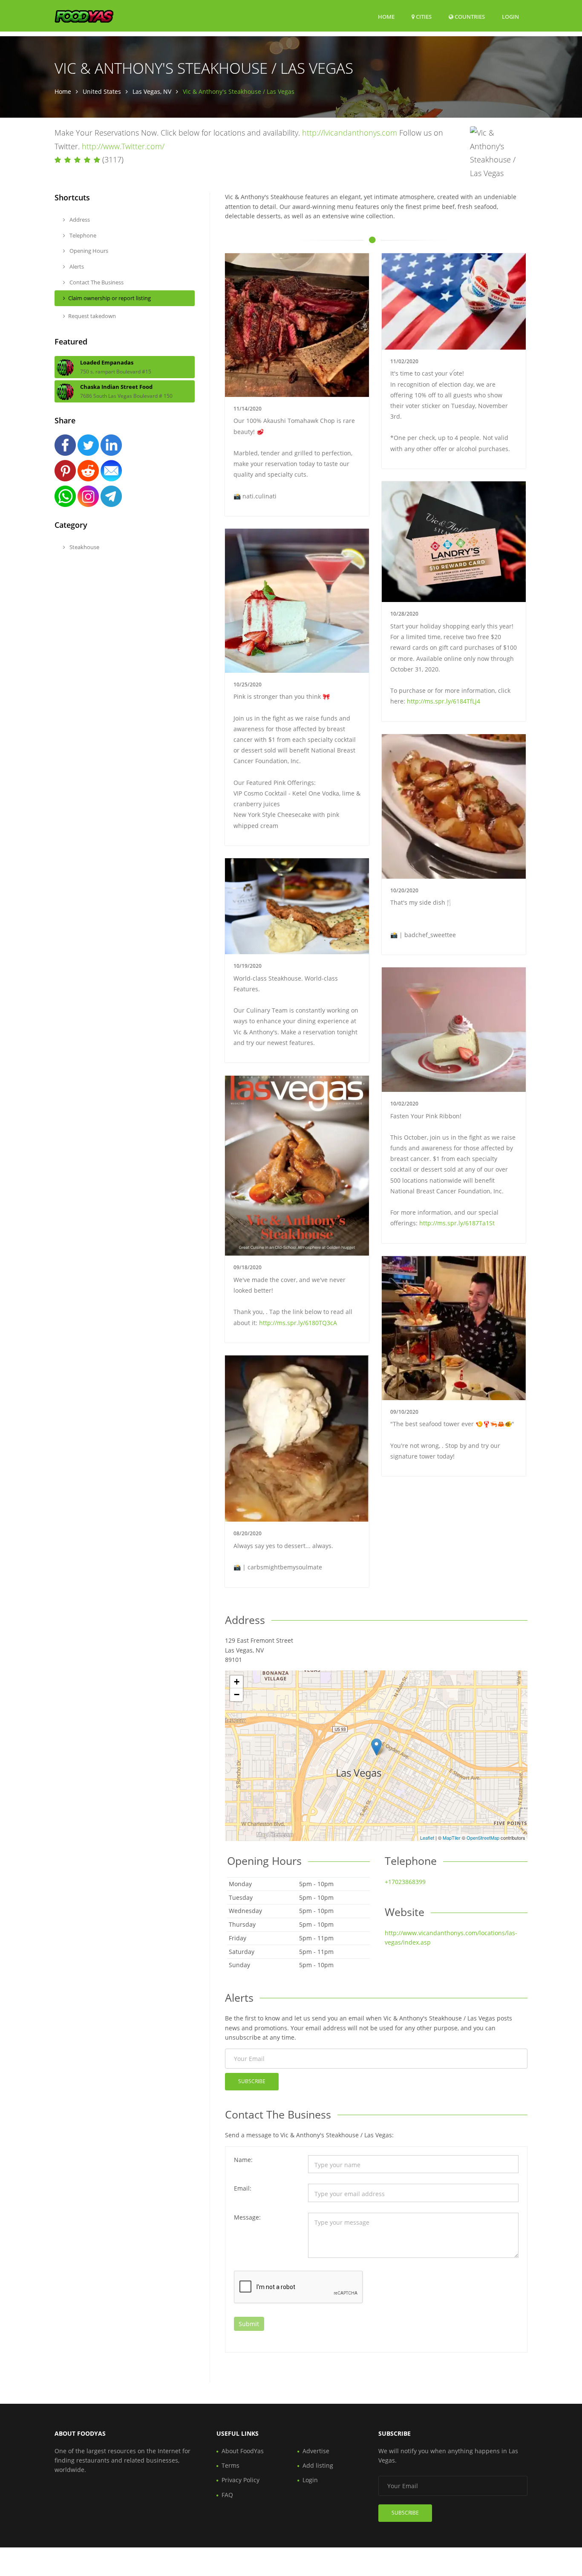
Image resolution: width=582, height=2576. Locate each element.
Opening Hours (88, 251)
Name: (243, 2160)
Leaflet (427, 1838)
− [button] (237, 1695)
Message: (247, 2217)
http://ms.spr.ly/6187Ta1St (457, 1223)
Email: (243, 2188)
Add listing (318, 2465)
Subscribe (252, 2081)
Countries (469, 16)
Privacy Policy (241, 2480)
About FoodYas (243, 2451)
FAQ (227, 2495)
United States (102, 91)
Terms (230, 2465)
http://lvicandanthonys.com (350, 133)
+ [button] (237, 1682)
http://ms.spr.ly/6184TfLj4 (444, 701)
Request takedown (92, 316)
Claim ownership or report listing (109, 298)
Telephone (82, 235)
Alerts (76, 266)
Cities (423, 17)
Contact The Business (96, 282)
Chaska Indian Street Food (116, 387)
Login (510, 16)
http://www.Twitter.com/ (123, 146)
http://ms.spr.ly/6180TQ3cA (298, 1323)
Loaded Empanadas (107, 362)
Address (79, 220)
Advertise (316, 2451)
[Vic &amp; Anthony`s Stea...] (376, 1747)
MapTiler (452, 1838)
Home (386, 17)
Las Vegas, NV (152, 91)
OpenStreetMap (483, 1838)
